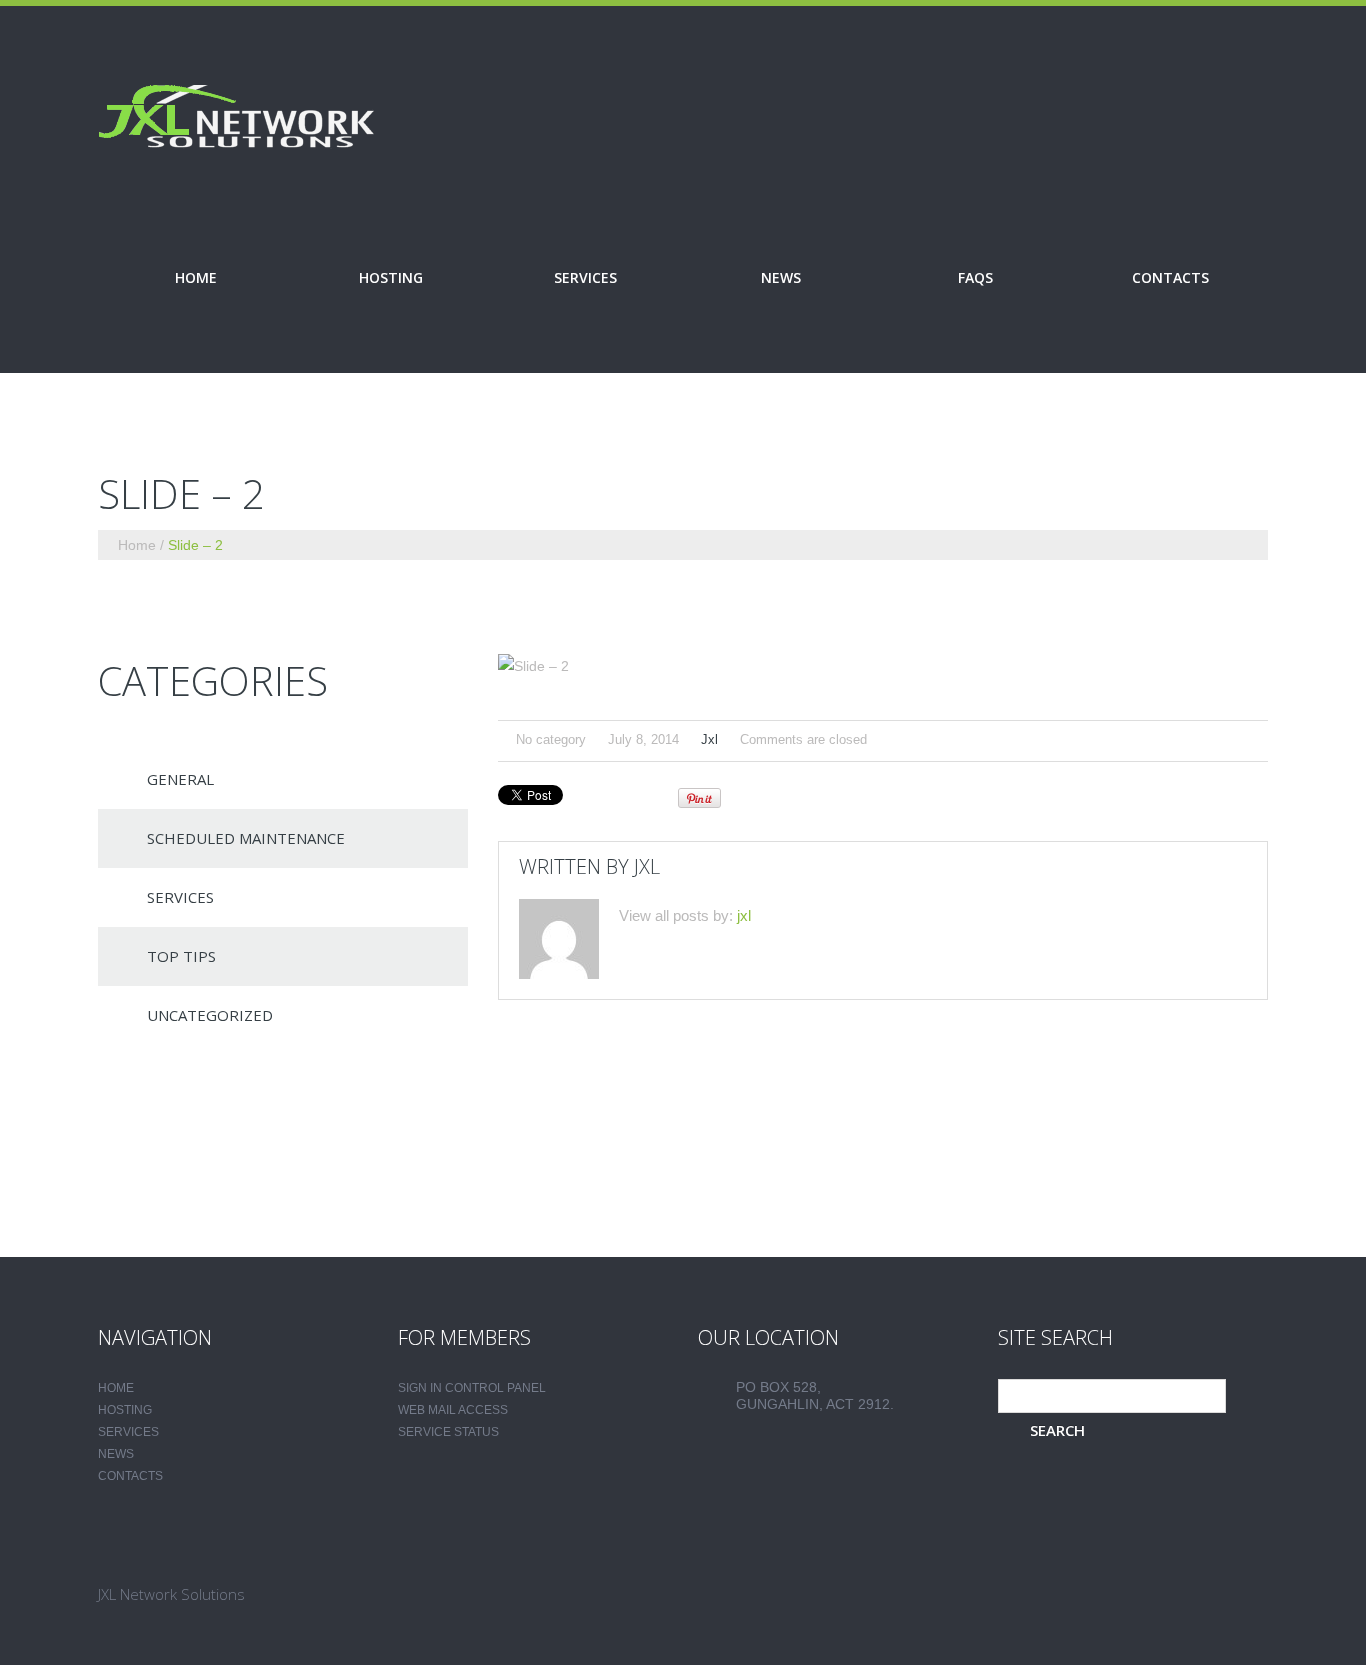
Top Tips (181, 956)
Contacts (1170, 277)
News (781, 277)
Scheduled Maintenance (246, 838)
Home (196, 277)
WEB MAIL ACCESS (453, 1410)
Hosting (391, 277)
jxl (709, 739)
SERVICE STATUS (448, 1432)
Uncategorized (210, 1015)
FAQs (975, 277)
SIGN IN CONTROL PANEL (472, 1388)
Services (585, 277)
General (180, 779)
